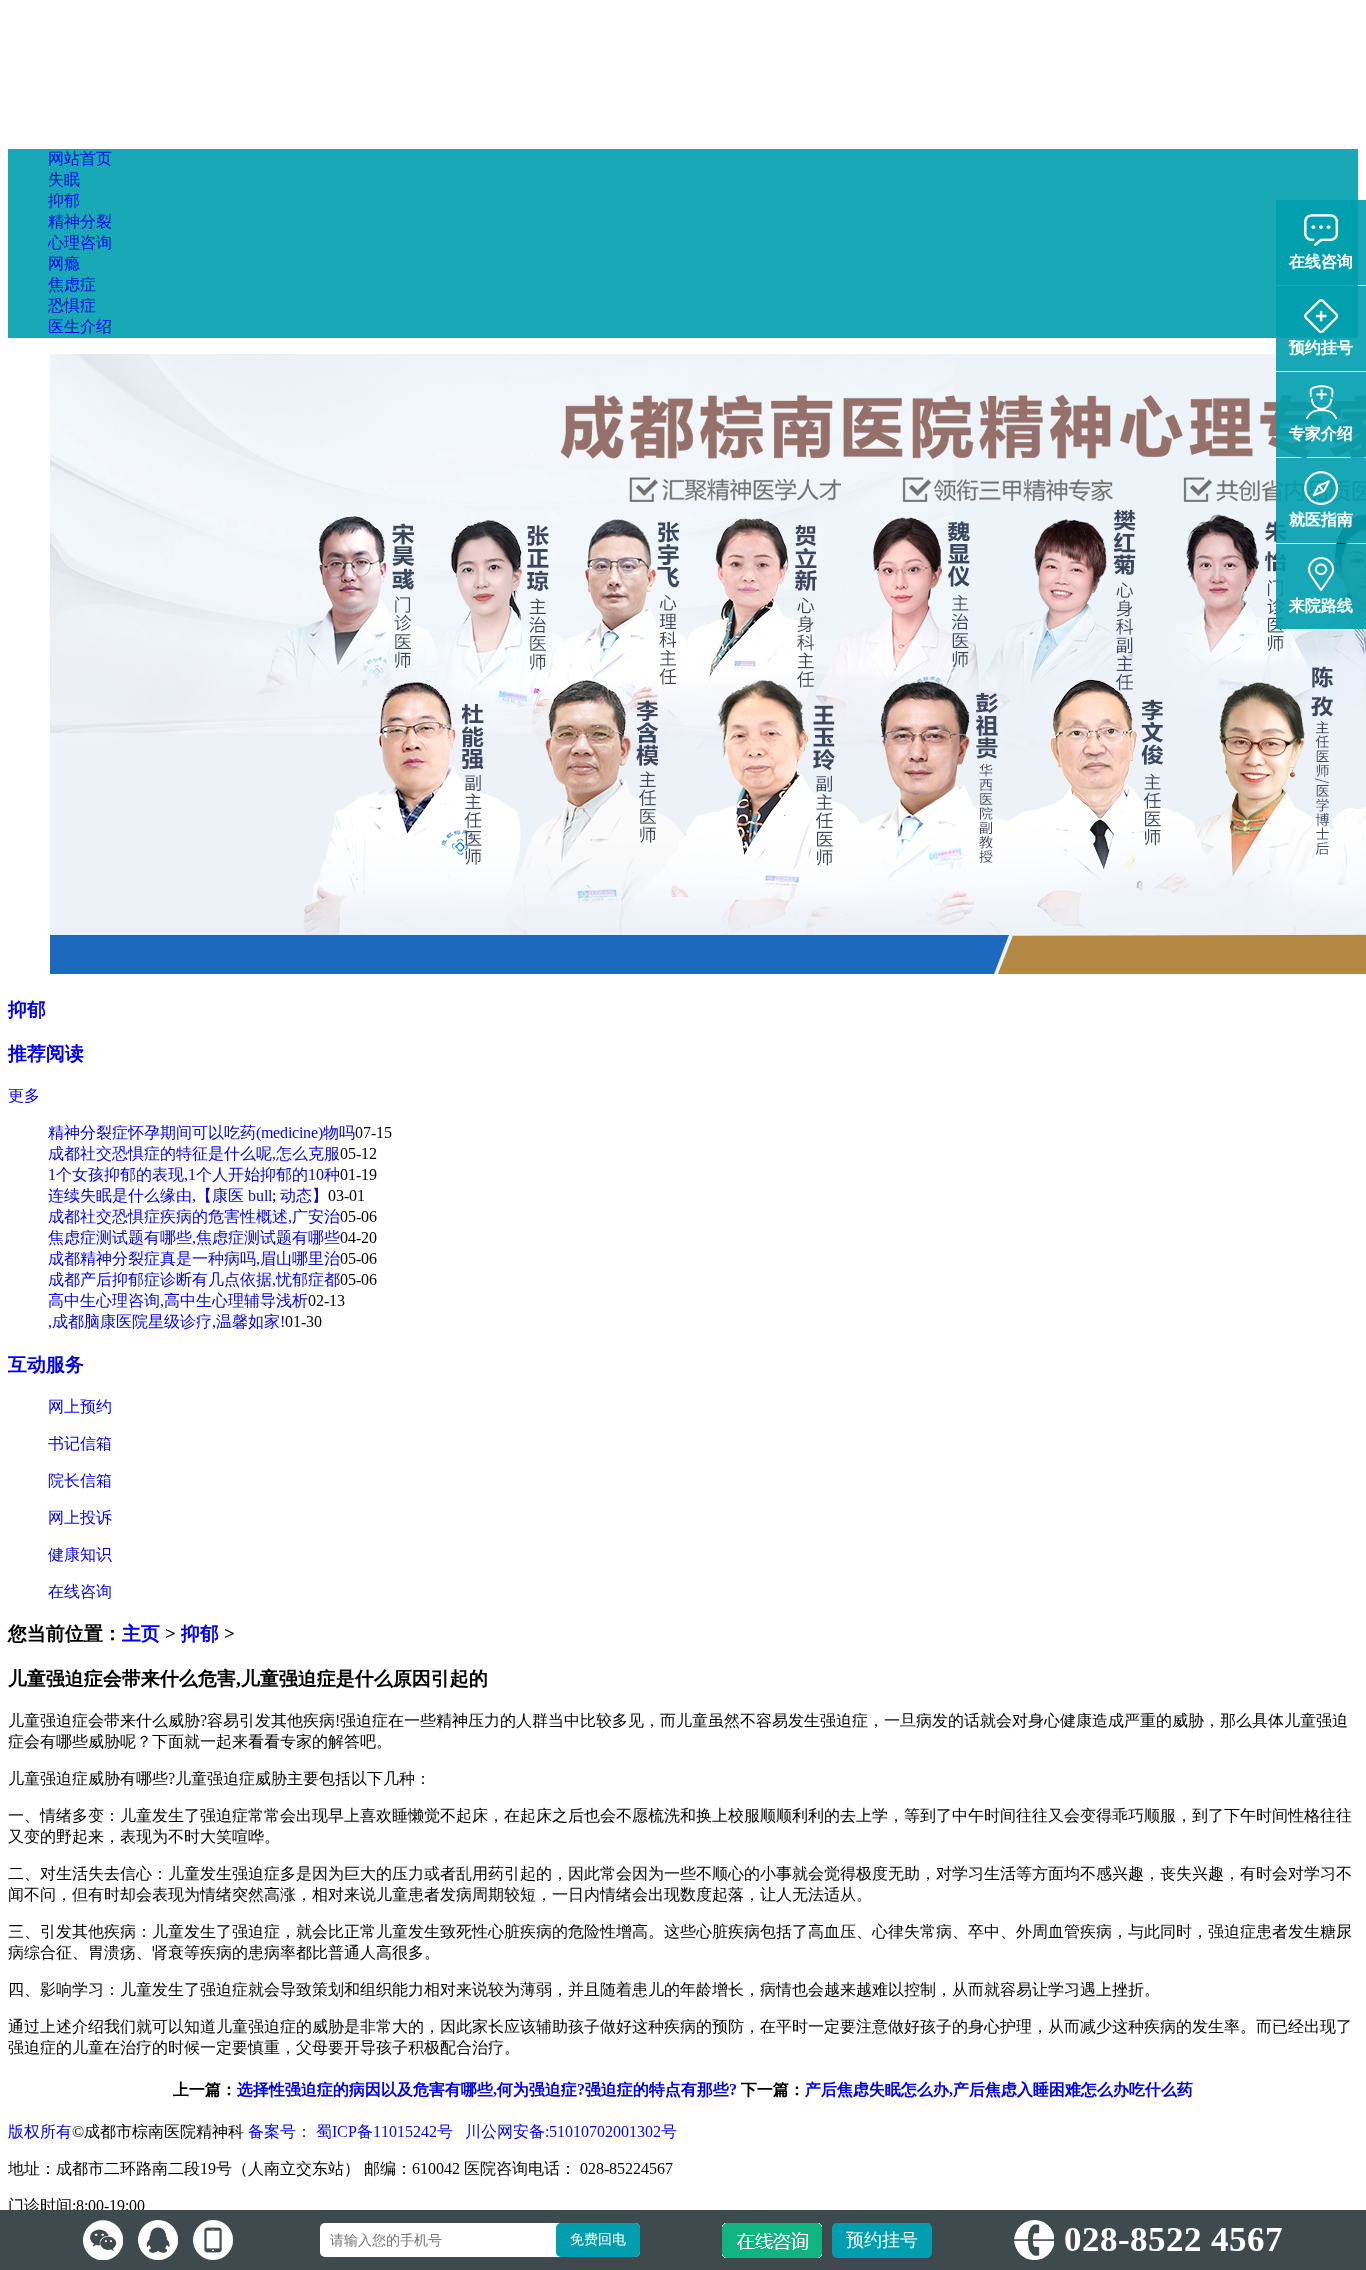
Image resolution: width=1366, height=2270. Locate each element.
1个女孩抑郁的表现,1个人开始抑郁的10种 (194, 1174)
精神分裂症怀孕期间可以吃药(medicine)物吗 (201, 1132)
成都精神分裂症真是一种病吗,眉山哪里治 (194, 1258)
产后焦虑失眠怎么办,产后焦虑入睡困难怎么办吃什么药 (999, 2089)
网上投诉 (80, 1517)
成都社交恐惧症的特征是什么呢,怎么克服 (194, 1153)
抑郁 (27, 1009)
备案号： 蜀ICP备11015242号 (352, 2131)
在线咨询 (80, 1591)
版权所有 (40, 2131)
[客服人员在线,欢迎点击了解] (103, 2240)
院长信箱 (80, 1480)
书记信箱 (80, 1443)
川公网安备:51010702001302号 (569, 2131)
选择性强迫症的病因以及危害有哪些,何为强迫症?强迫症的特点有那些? (487, 2089)
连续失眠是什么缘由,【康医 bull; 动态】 (188, 1195)
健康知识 (80, 1554)
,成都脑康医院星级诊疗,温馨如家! (166, 1321)
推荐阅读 (46, 1053)
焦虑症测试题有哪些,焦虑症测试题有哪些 (194, 1237)
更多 (24, 1095)
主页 (141, 1633)
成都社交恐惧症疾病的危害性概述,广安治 (194, 1216)
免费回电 (598, 2239)
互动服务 (46, 1364)
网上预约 (80, 1406)
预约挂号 (882, 2240)
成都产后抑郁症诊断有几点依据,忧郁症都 (194, 1279)
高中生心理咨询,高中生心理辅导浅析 (178, 1300)
